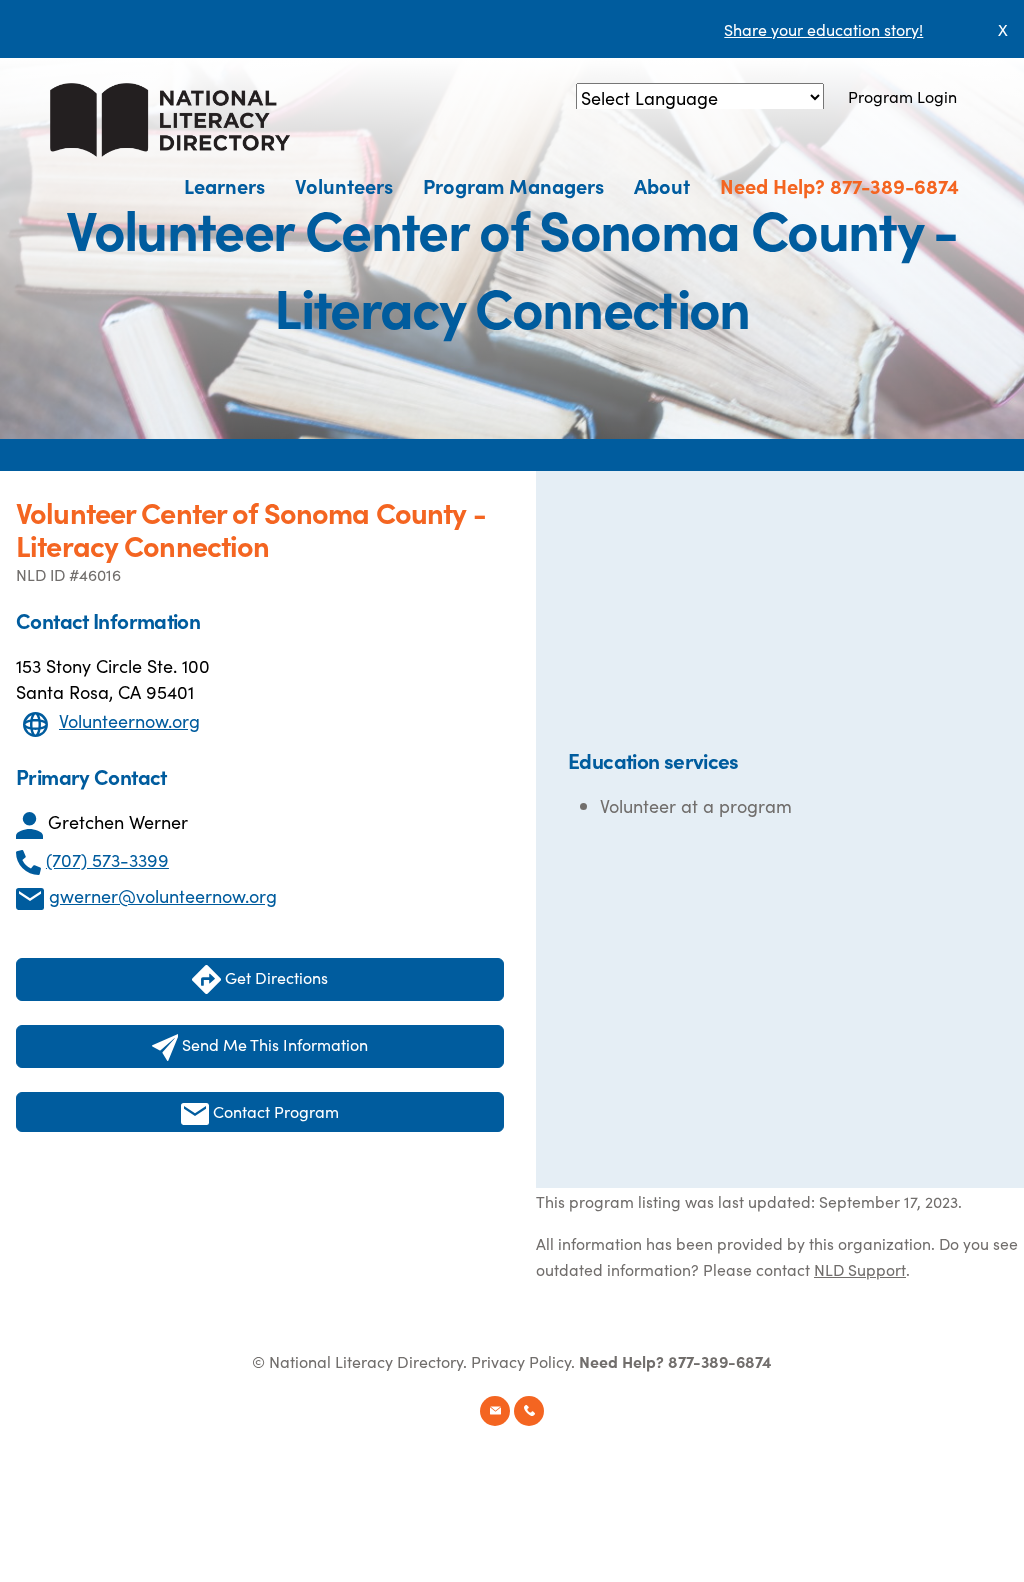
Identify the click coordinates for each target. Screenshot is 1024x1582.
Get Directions (274, 977)
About (662, 185)
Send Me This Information (273, 1044)
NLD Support (860, 1269)
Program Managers (513, 185)
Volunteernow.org (129, 720)
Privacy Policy (521, 1361)
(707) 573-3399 (107, 859)
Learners (224, 185)
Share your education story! (823, 29)
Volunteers (344, 185)
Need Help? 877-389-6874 (839, 185)
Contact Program (274, 1111)
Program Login (902, 96)
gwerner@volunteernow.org (163, 895)
